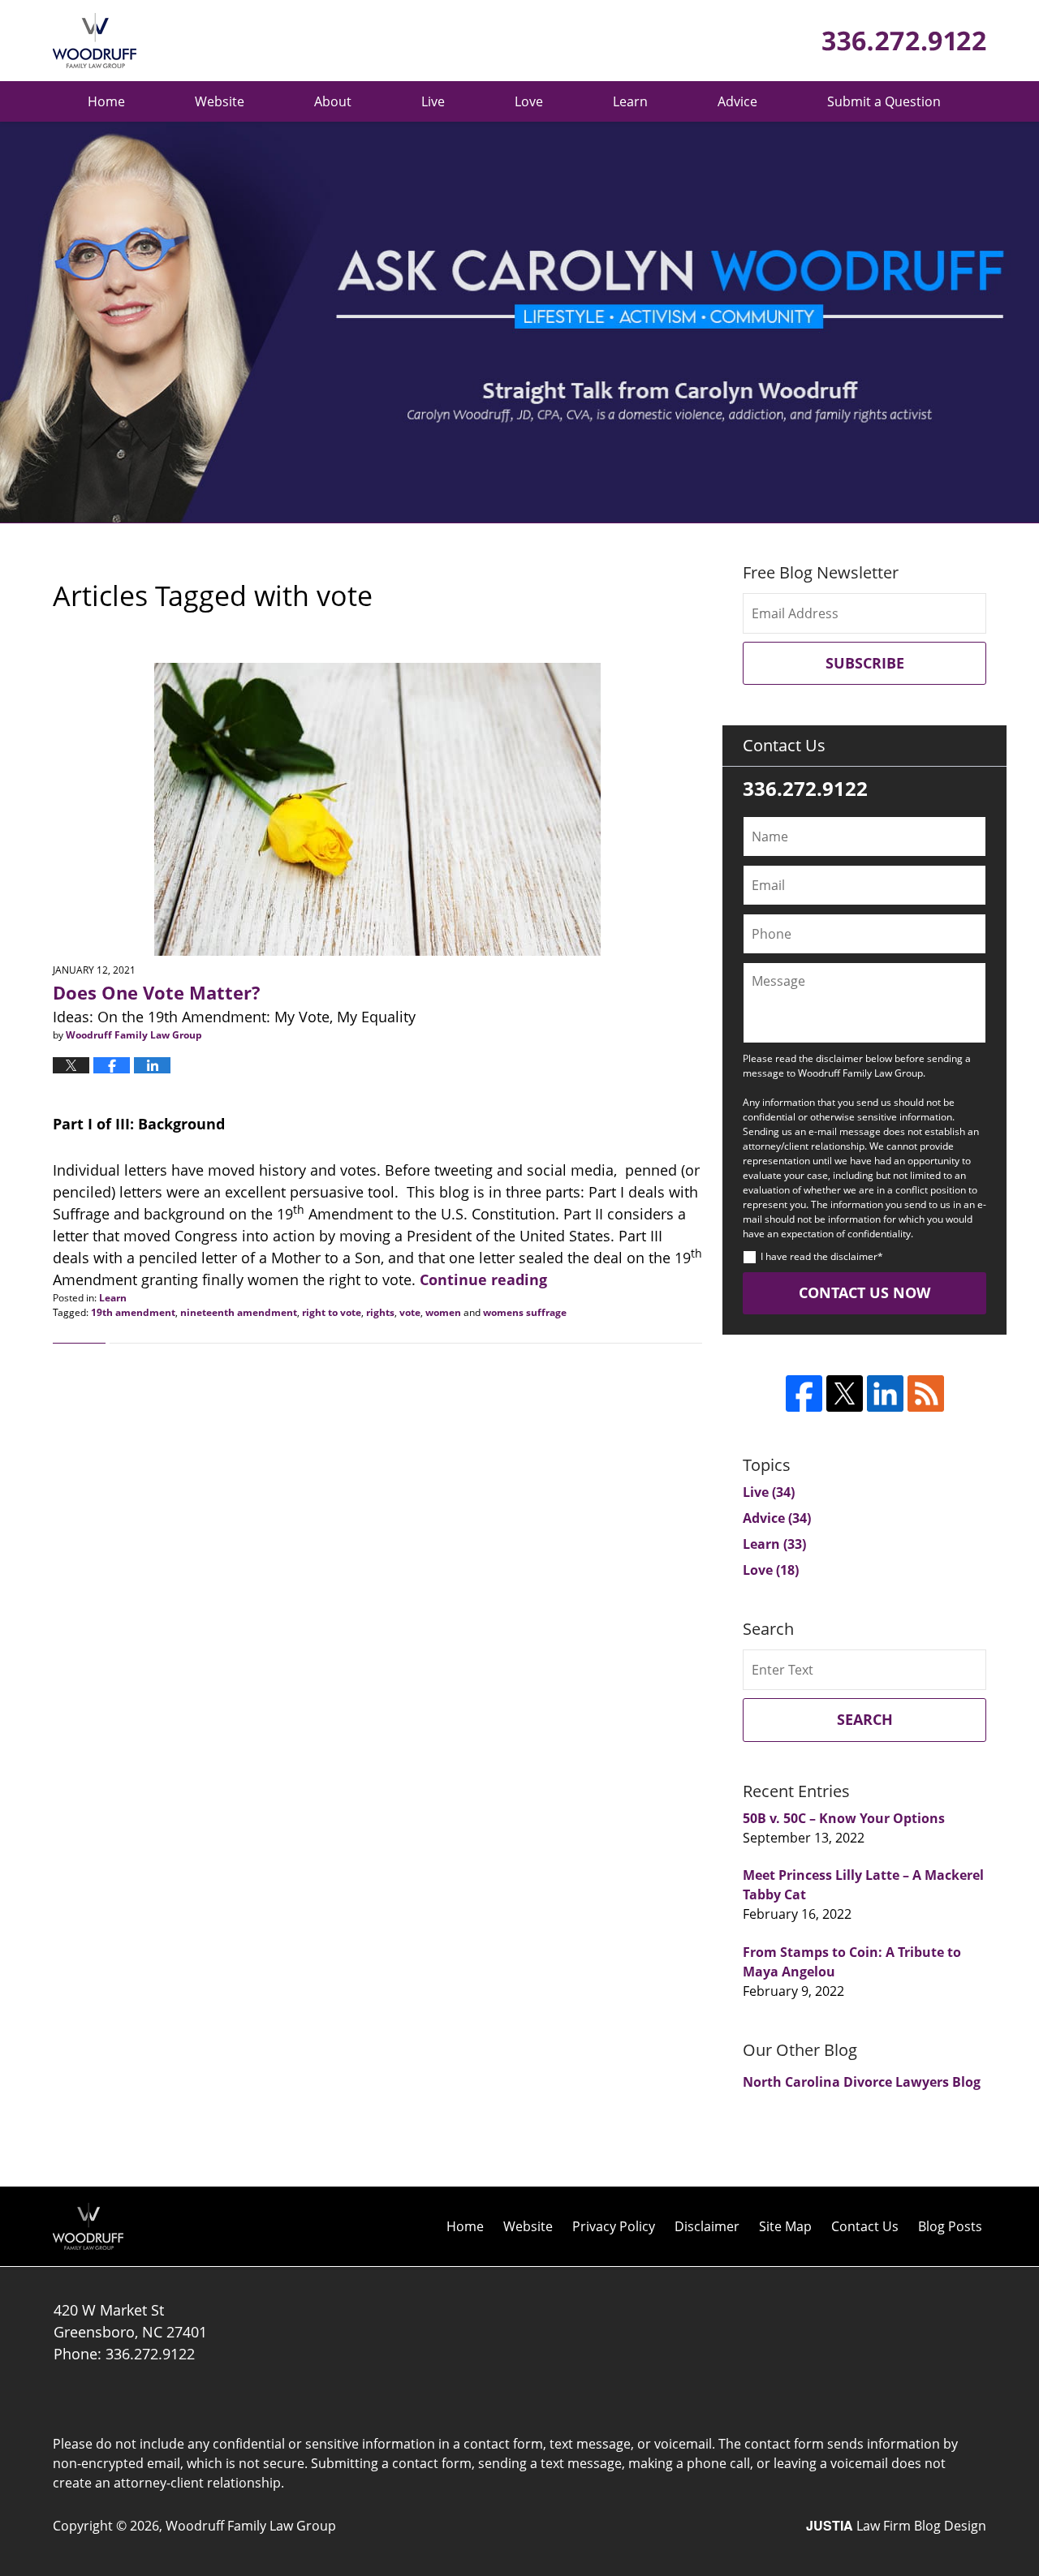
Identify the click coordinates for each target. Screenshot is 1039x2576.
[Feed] (926, 1393)
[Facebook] (804, 1393)
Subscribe (865, 663)
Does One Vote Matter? (157, 992)
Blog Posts (950, 2226)
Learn (630, 101)
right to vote (332, 1312)
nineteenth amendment (239, 1312)
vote (410, 1312)
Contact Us (865, 2226)
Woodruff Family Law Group (251, 2526)
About (333, 101)
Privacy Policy (614, 2226)
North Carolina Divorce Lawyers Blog (862, 2082)
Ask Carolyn (95, 41)
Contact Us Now (864, 1292)
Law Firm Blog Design (896, 2526)
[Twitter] (845, 1393)
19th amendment (133, 1312)
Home (106, 101)
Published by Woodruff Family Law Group (904, 41)
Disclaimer (707, 2226)
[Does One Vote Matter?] (377, 809)
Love (529, 101)
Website (220, 101)
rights (380, 1312)
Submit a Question (884, 101)
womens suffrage (525, 1312)
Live (433, 101)
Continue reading (483, 1279)
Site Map (785, 2226)
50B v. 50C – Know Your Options (844, 1818)
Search (865, 1719)
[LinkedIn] (885, 1393)
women (443, 1312)
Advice (737, 101)
